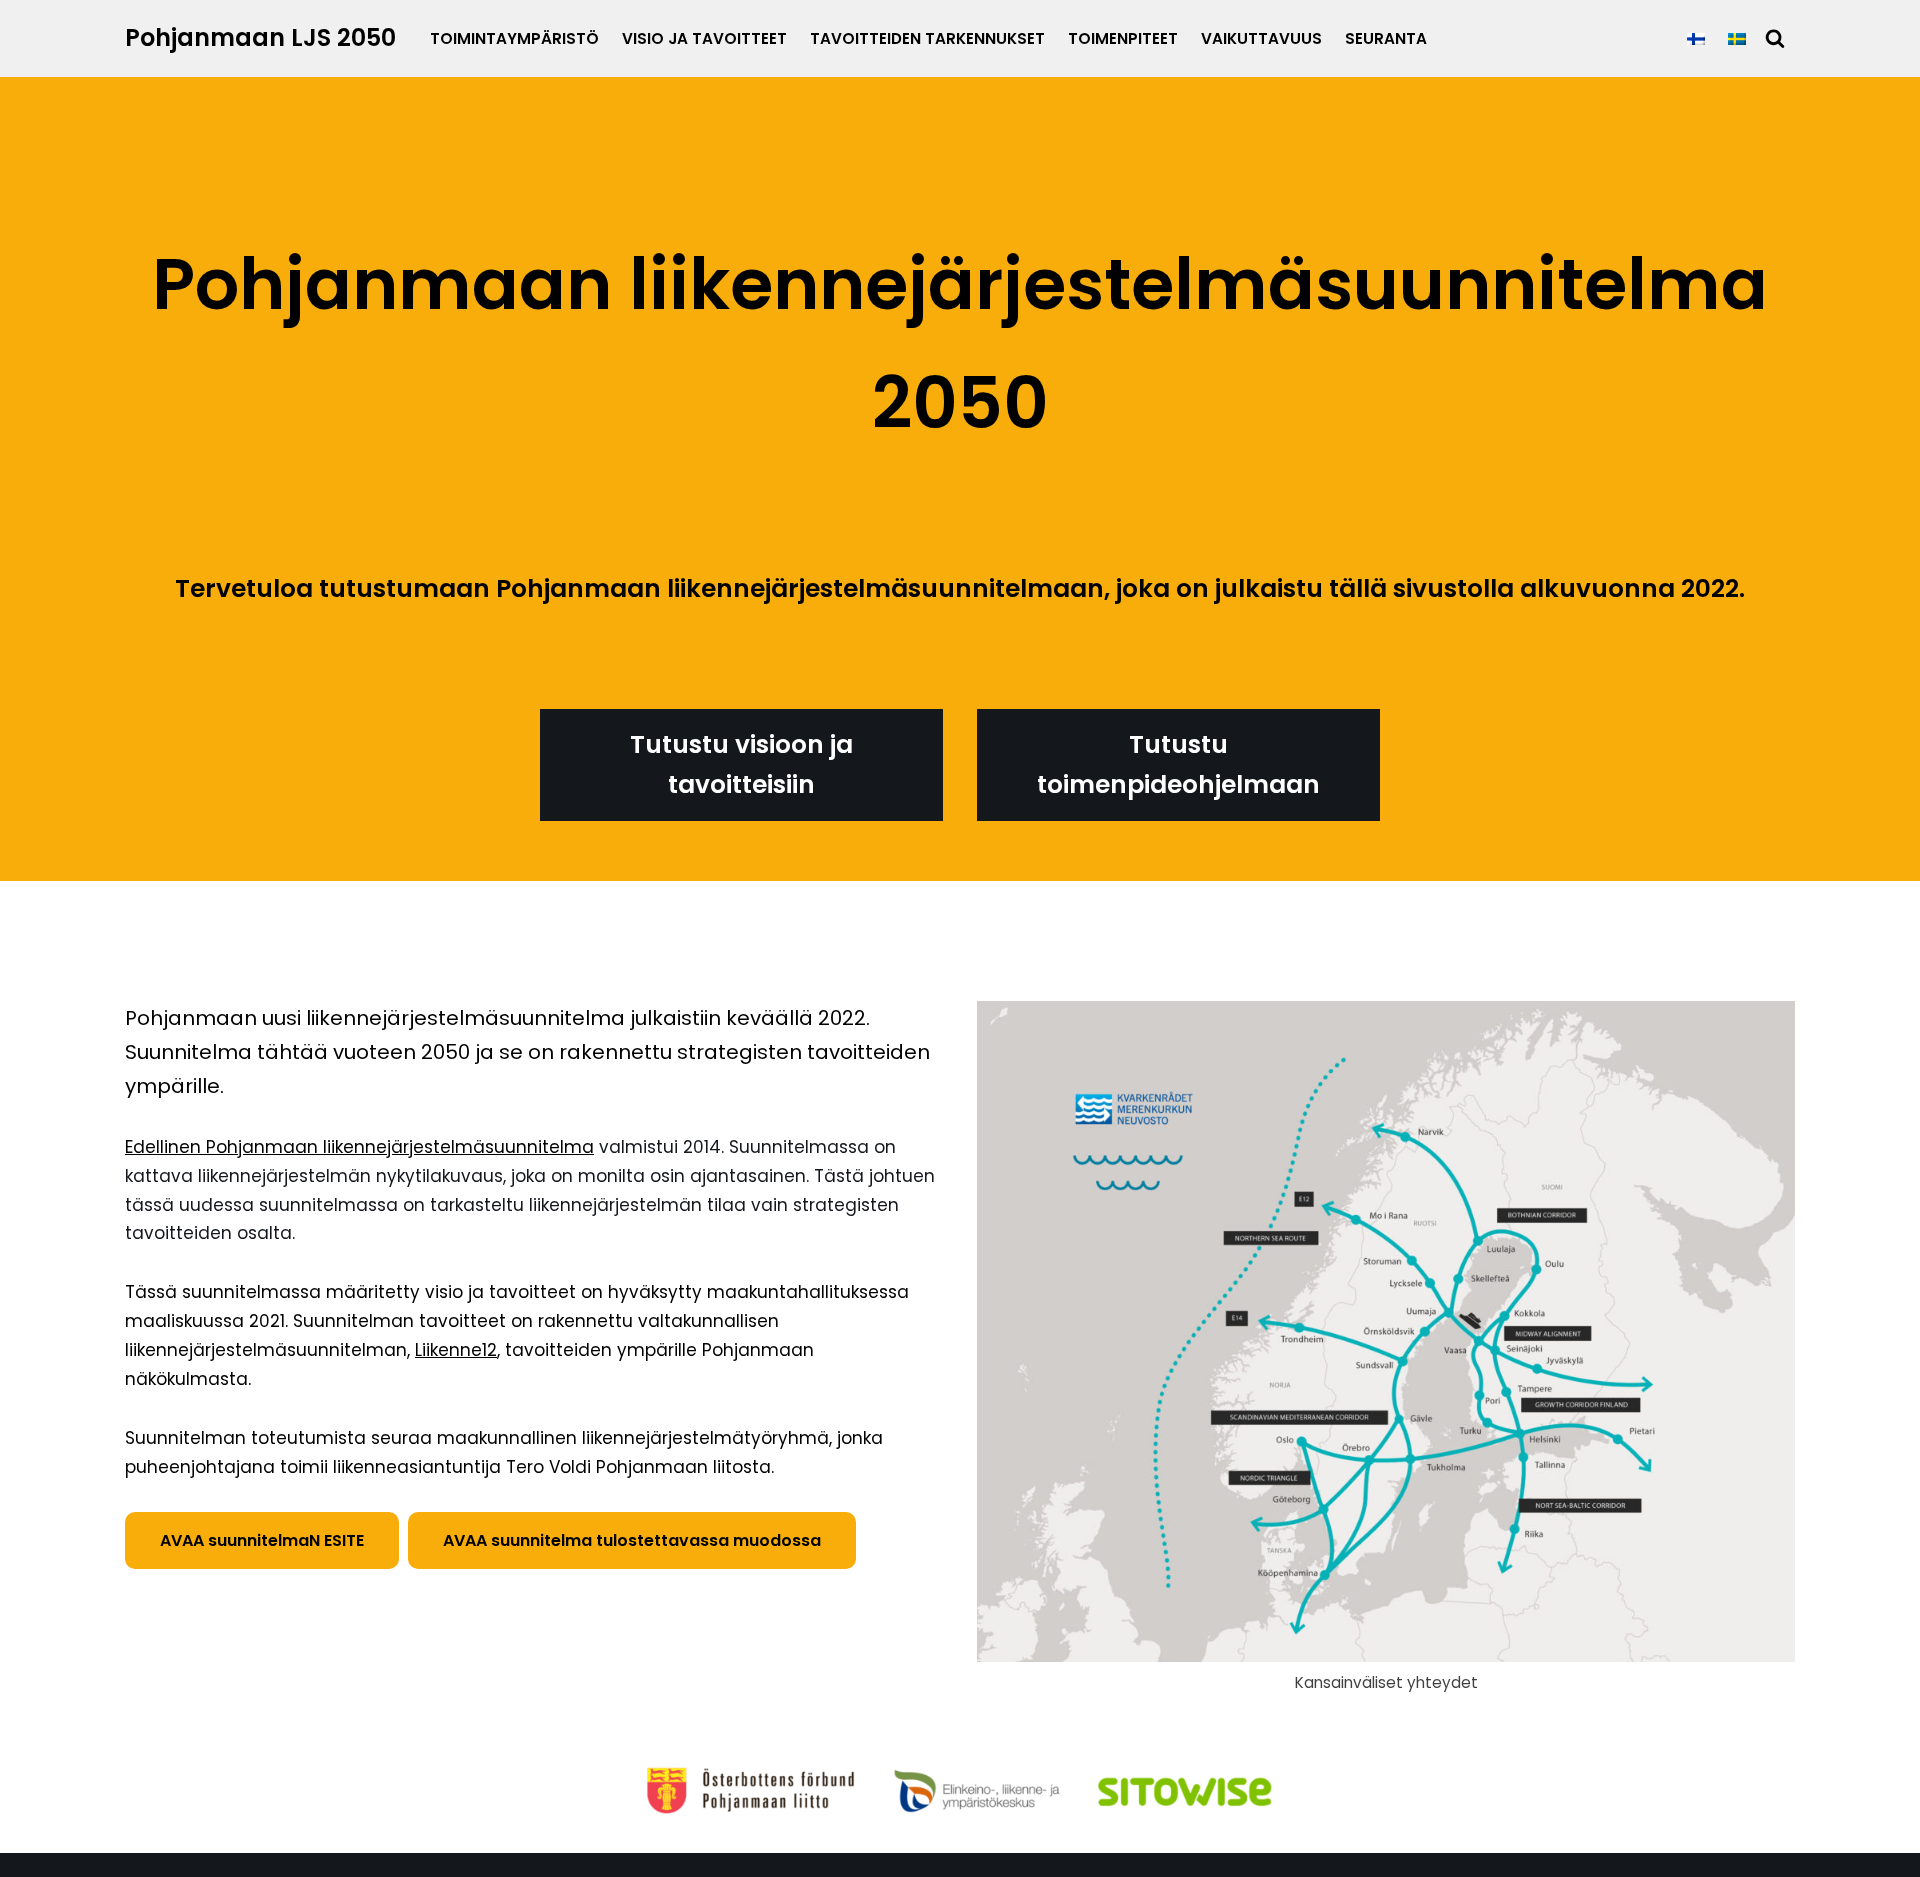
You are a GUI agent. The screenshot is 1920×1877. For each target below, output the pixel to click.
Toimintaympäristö (514, 38)
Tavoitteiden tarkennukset (927, 38)
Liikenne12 (456, 1350)
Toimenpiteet (1123, 38)
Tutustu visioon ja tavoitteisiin (741, 764)
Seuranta (1386, 38)
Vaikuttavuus (1261, 38)
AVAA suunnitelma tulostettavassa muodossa (632, 1540)
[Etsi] (1775, 38)
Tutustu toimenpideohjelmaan (1178, 764)
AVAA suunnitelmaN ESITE (262, 1540)
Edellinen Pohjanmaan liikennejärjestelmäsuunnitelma (359, 1147)
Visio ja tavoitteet (704, 38)
